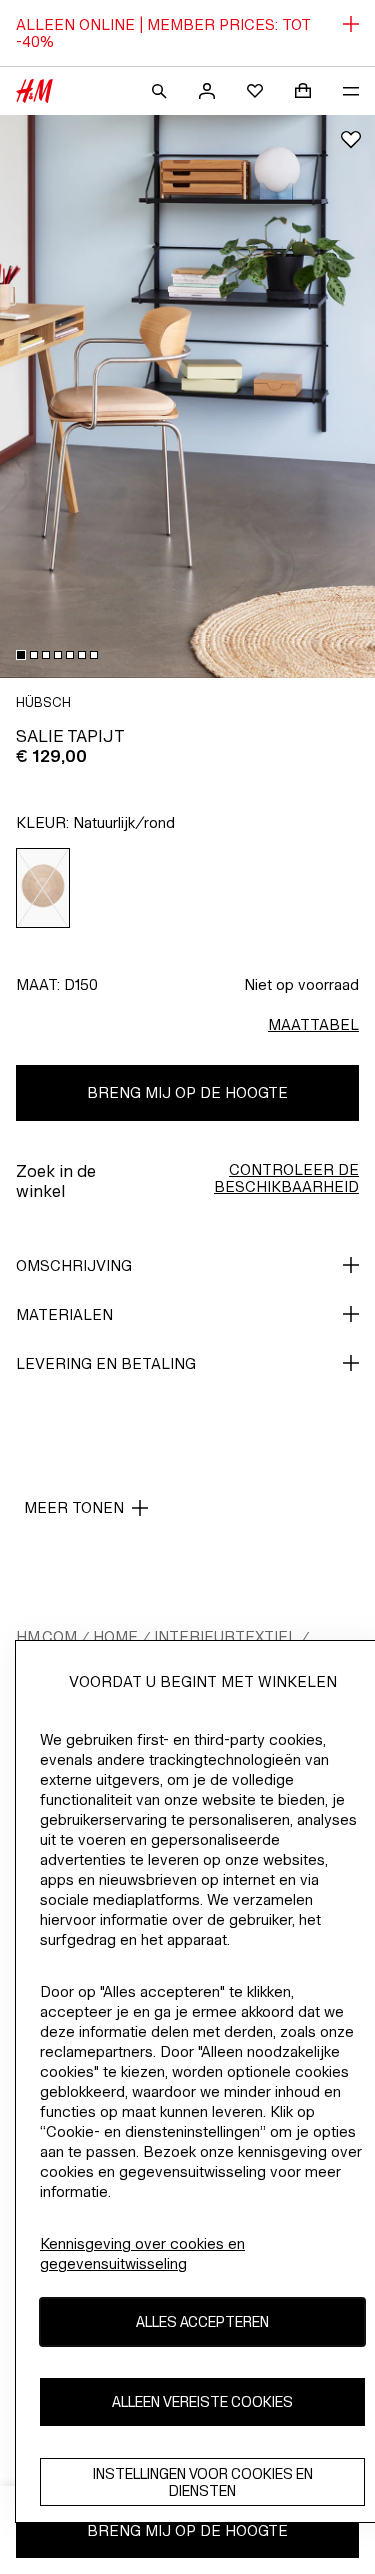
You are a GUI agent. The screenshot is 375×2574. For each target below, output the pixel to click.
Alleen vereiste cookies (202, 2401)
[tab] (21, 655)
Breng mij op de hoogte (187, 1092)
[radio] (43, 888)
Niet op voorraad (301, 984)
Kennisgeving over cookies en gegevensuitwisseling (142, 2253)
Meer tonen (74, 1507)
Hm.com (46, 1636)
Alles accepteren (202, 2321)
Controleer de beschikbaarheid (286, 1178)
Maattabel (313, 1024)
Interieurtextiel (225, 1636)
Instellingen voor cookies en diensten (203, 2482)
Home (115, 1636)
